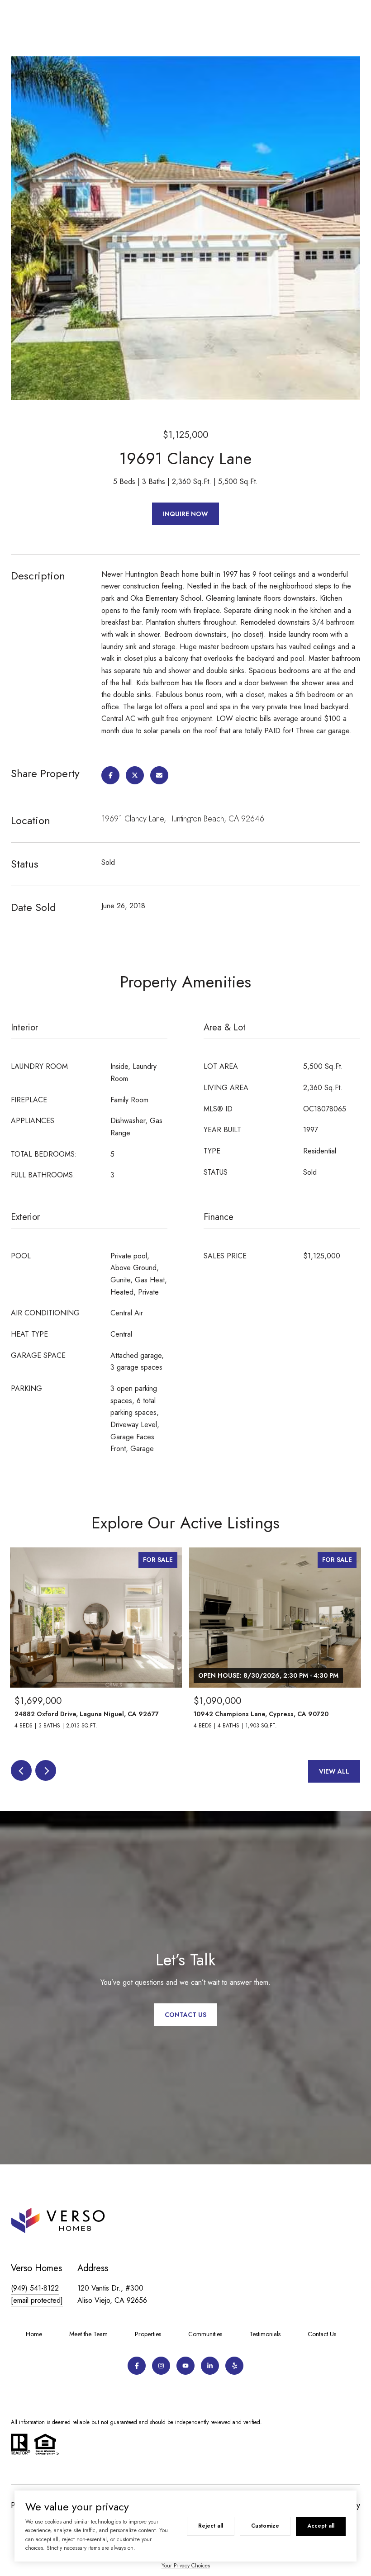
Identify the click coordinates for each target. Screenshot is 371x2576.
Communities (205, 2334)
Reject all (211, 2526)
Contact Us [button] (185, 2015)
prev (21, 1770)
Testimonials (265, 2334)
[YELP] (234, 2366)
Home (34, 2334)
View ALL (334, 1771)
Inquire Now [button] (185, 514)
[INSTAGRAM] (161, 2366)
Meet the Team (88, 2334)
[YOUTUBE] (185, 2366)
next (46, 1770)
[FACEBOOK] (137, 2366)
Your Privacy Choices (186, 2566)
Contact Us (322, 2334)
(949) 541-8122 (35, 2288)
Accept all (321, 2526)
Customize (265, 2526)
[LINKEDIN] (210, 2366)
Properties (148, 2334)
